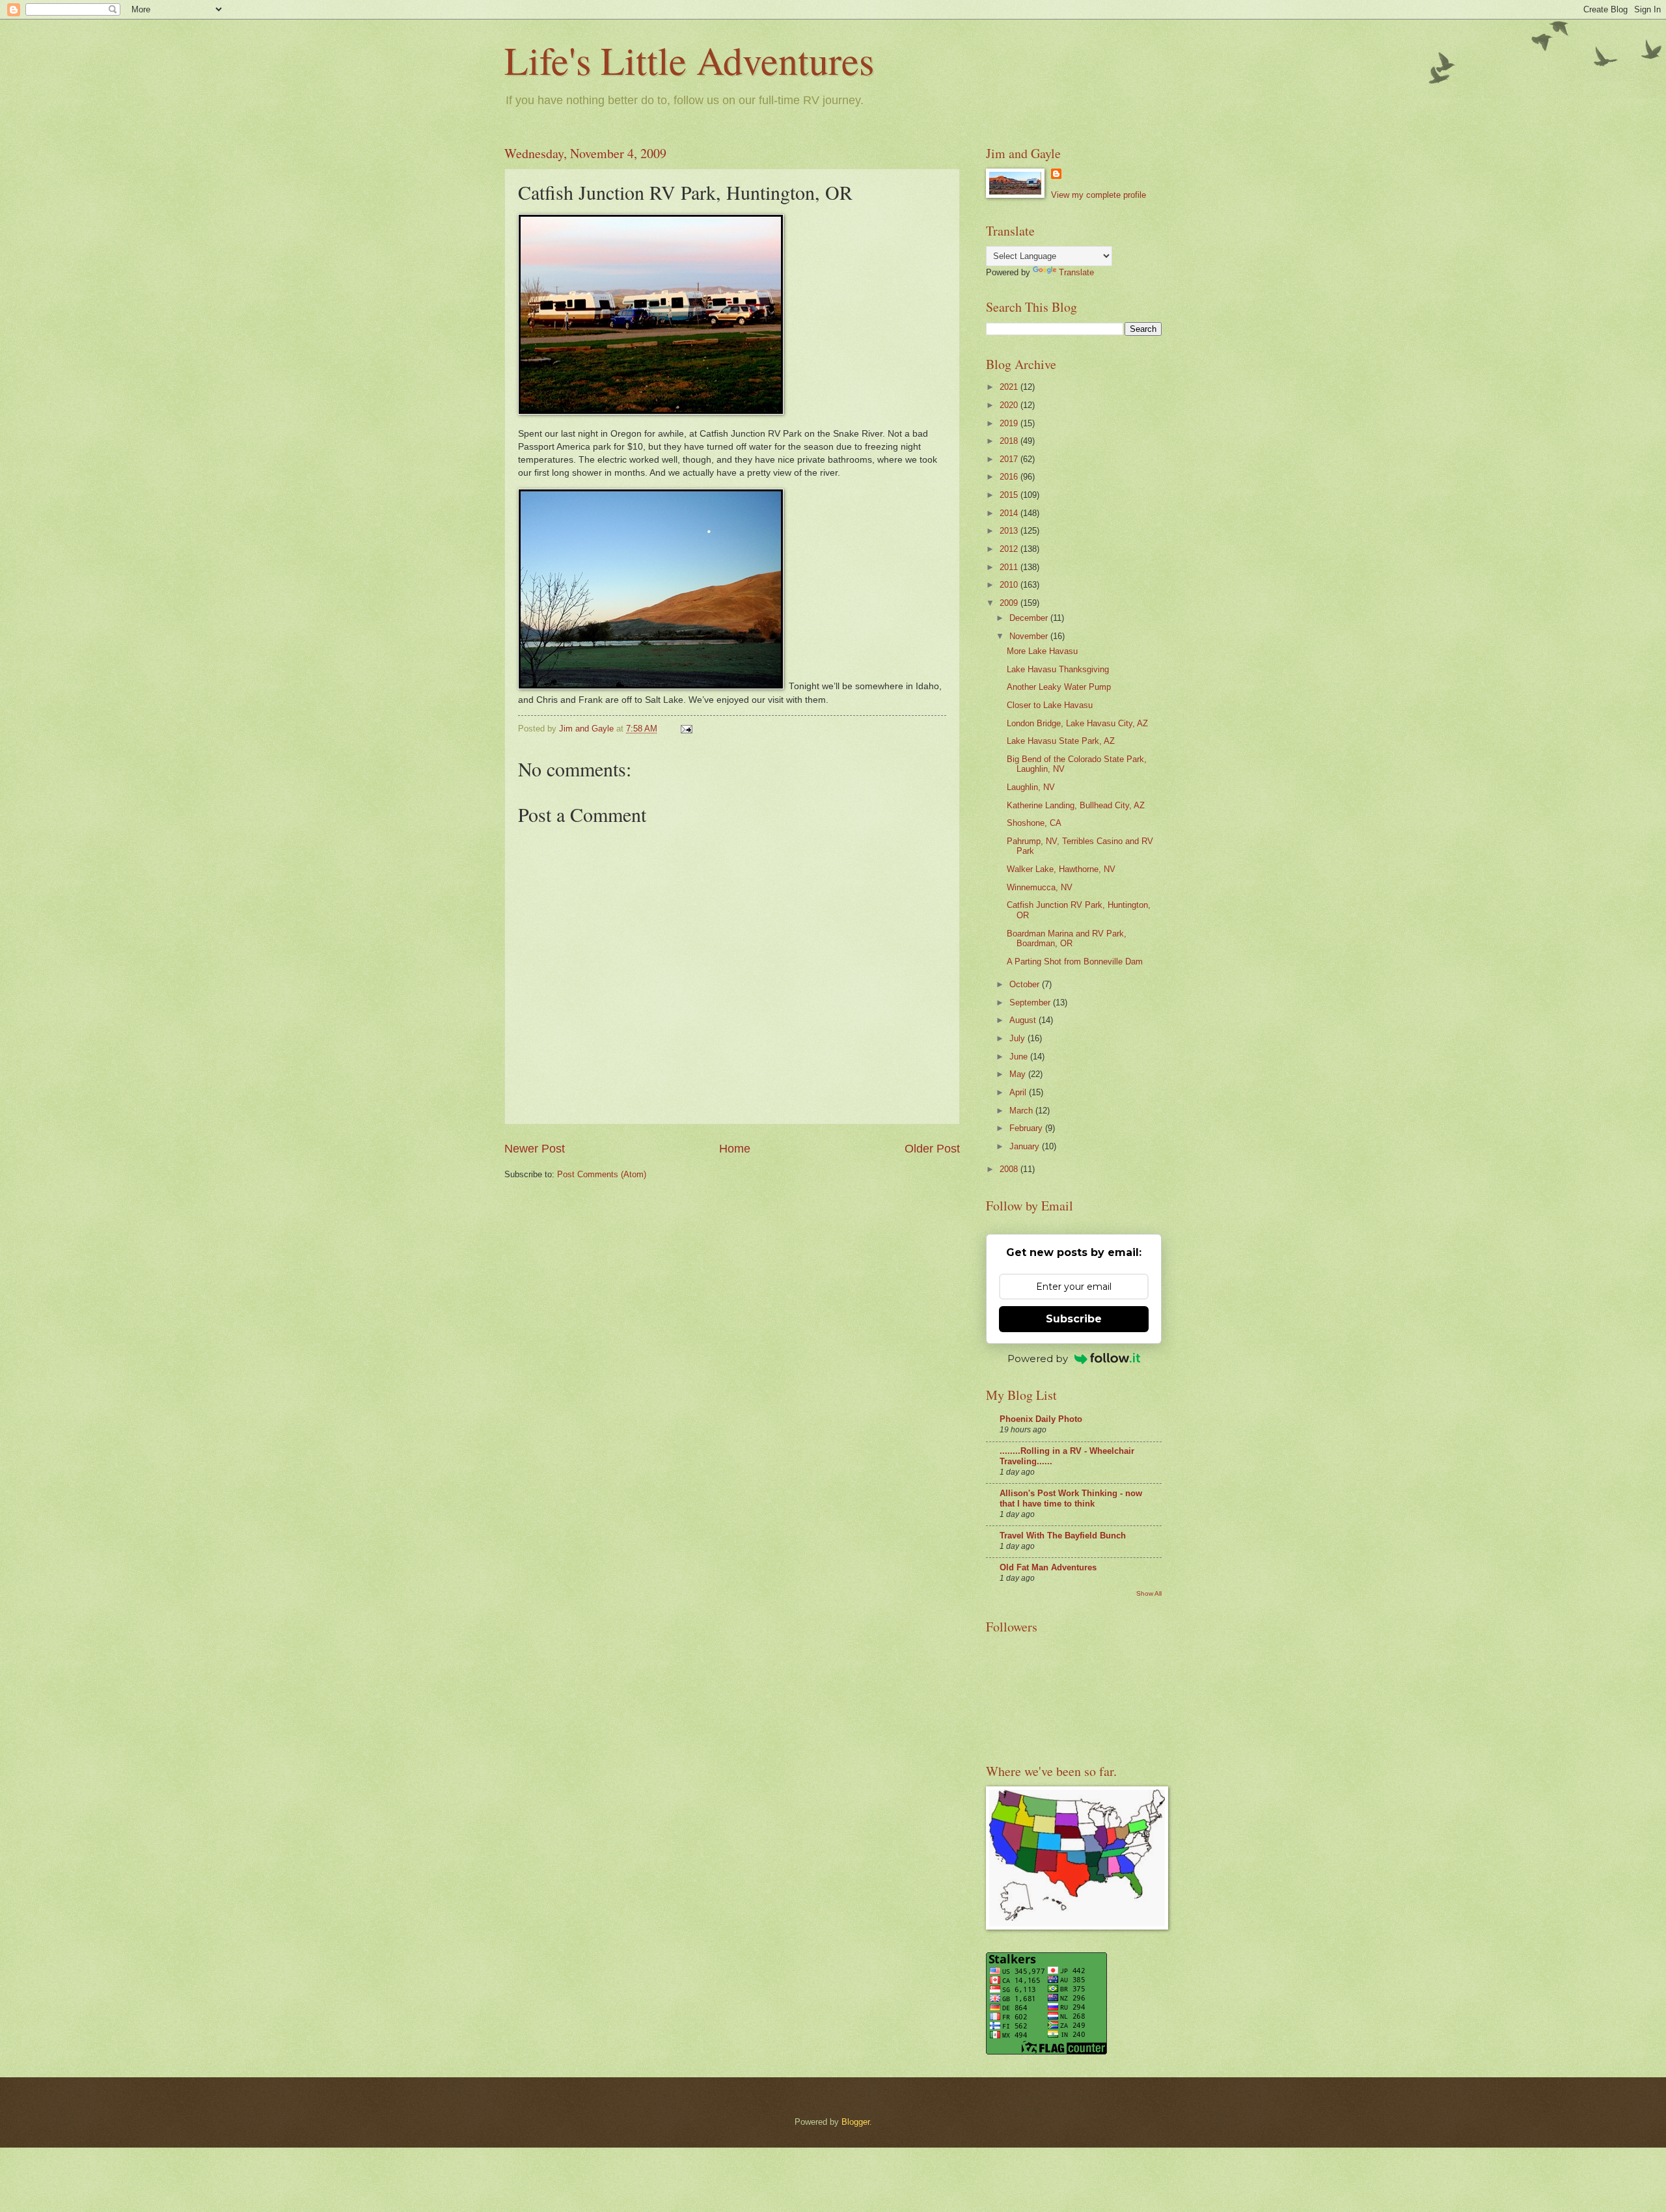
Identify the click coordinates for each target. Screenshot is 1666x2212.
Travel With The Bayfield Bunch (1063, 1536)
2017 (1010, 459)
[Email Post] (686, 729)
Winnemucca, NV (1040, 887)
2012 (1010, 549)
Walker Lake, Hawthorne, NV (1061, 869)
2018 (1010, 441)
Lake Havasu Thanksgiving (1058, 669)
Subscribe (1074, 1319)
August (1024, 1020)
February (1027, 1128)
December (1030, 618)
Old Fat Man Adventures (1048, 1567)
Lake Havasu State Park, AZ (1061, 741)
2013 (1010, 531)
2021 (1010, 387)
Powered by (1038, 1359)
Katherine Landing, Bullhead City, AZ (1076, 805)
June (1020, 1057)
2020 (1010, 405)
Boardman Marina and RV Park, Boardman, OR (1067, 938)
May (1019, 1074)
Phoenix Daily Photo (1041, 1419)
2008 (1010, 1169)
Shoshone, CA (1034, 823)
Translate (1076, 272)
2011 (1010, 567)
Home (735, 1149)
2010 (1010, 585)
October (1026, 984)
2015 (1010, 495)
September (1031, 1003)
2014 (1010, 513)
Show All (1149, 1593)
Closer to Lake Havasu (1050, 705)
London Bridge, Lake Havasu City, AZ (1077, 723)
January (1026, 1146)
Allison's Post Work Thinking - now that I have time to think (1071, 1498)
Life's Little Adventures (689, 60)
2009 (1010, 603)
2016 (1010, 477)
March (1022, 1111)
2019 (1010, 423)
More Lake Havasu (1042, 651)
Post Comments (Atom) (602, 1174)
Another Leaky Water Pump (1059, 687)
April (1019, 1092)
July (1018, 1038)
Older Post (932, 1149)
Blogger (855, 2122)
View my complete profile (1099, 195)
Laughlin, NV (1031, 787)
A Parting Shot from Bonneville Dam (1075, 962)
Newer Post (535, 1149)
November (1030, 636)
